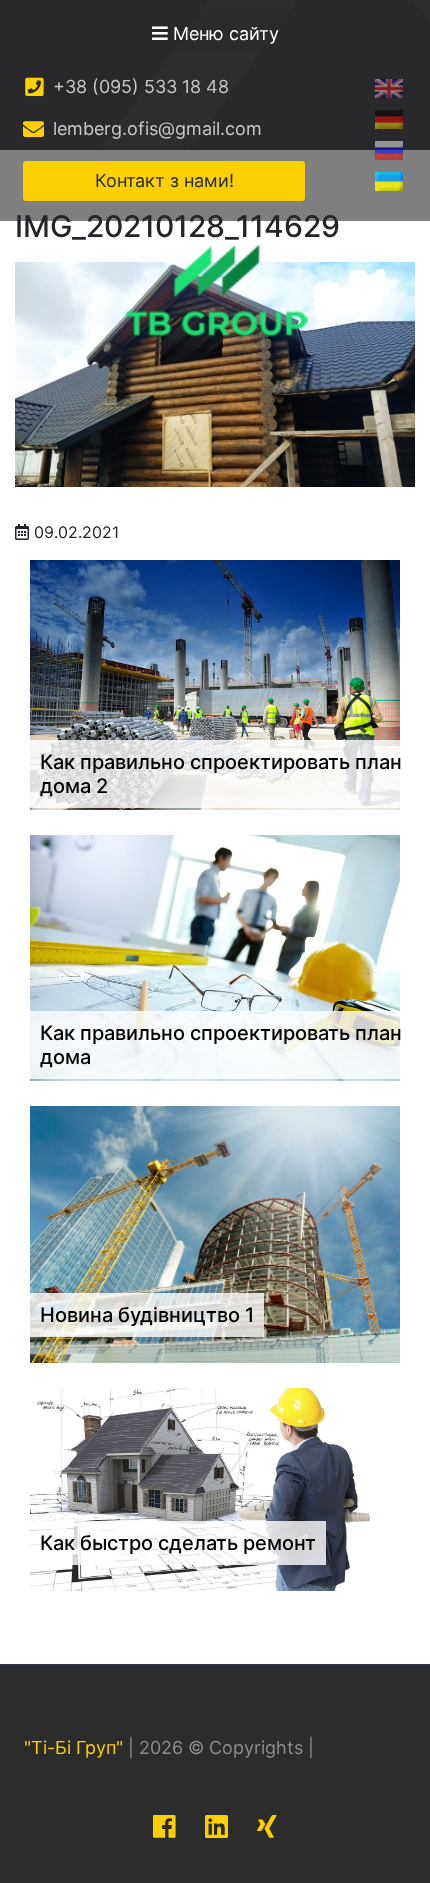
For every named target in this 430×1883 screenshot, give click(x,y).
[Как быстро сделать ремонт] (215, 1488)
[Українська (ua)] (389, 180)
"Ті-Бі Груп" (73, 1747)
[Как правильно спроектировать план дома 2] (215, 683)
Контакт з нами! (164, 180)
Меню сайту (223, 33)
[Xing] (267, 1826)
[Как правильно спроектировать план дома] (215, 956)
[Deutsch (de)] (389, 118)
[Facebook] (164, 1826)
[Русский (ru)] (389, 149)
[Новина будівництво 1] (215, 1233)
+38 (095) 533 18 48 (138, 86)
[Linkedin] (216, 1826)
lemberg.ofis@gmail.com (155, 128)
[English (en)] (389, 87)
